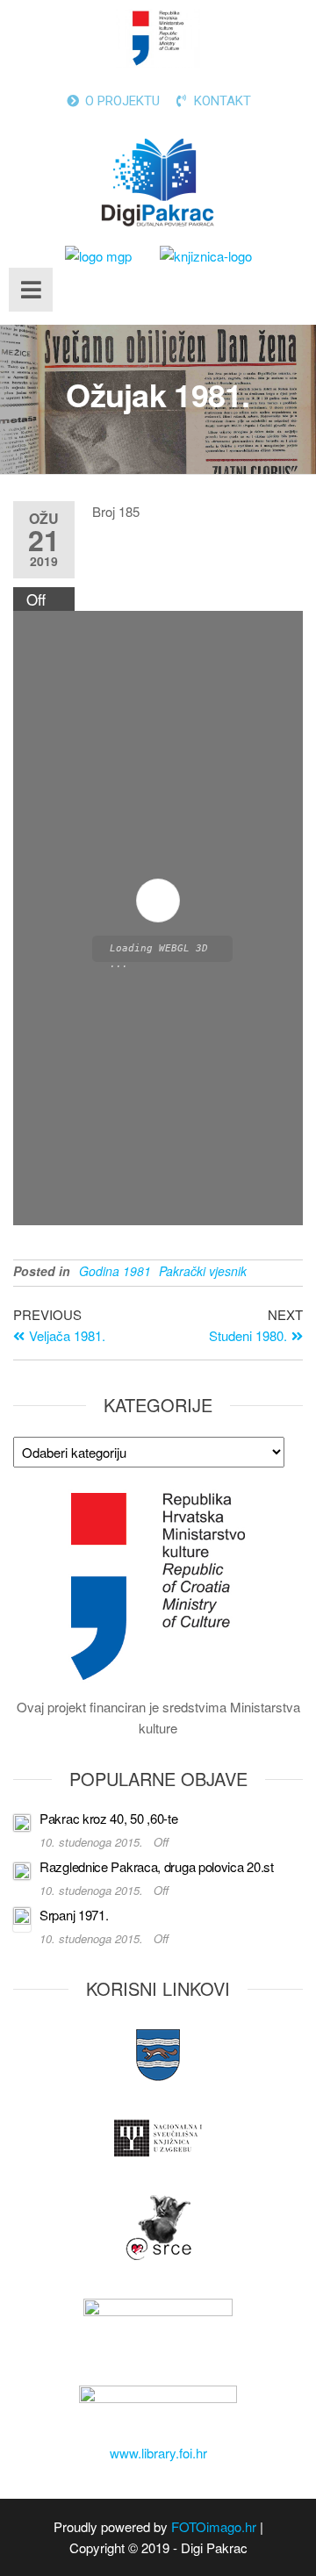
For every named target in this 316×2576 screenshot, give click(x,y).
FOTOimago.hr (214, 2526)
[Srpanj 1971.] (22, 1917)
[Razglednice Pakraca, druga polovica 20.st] (22, 1869)
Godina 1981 (115, 1271)
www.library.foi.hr (158, 2453)
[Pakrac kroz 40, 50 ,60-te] (22, 1821)
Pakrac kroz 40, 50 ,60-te (109, 1818)
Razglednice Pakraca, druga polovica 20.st (157, 1866)
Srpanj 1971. (74, 1915)
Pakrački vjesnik (203, 1271)
